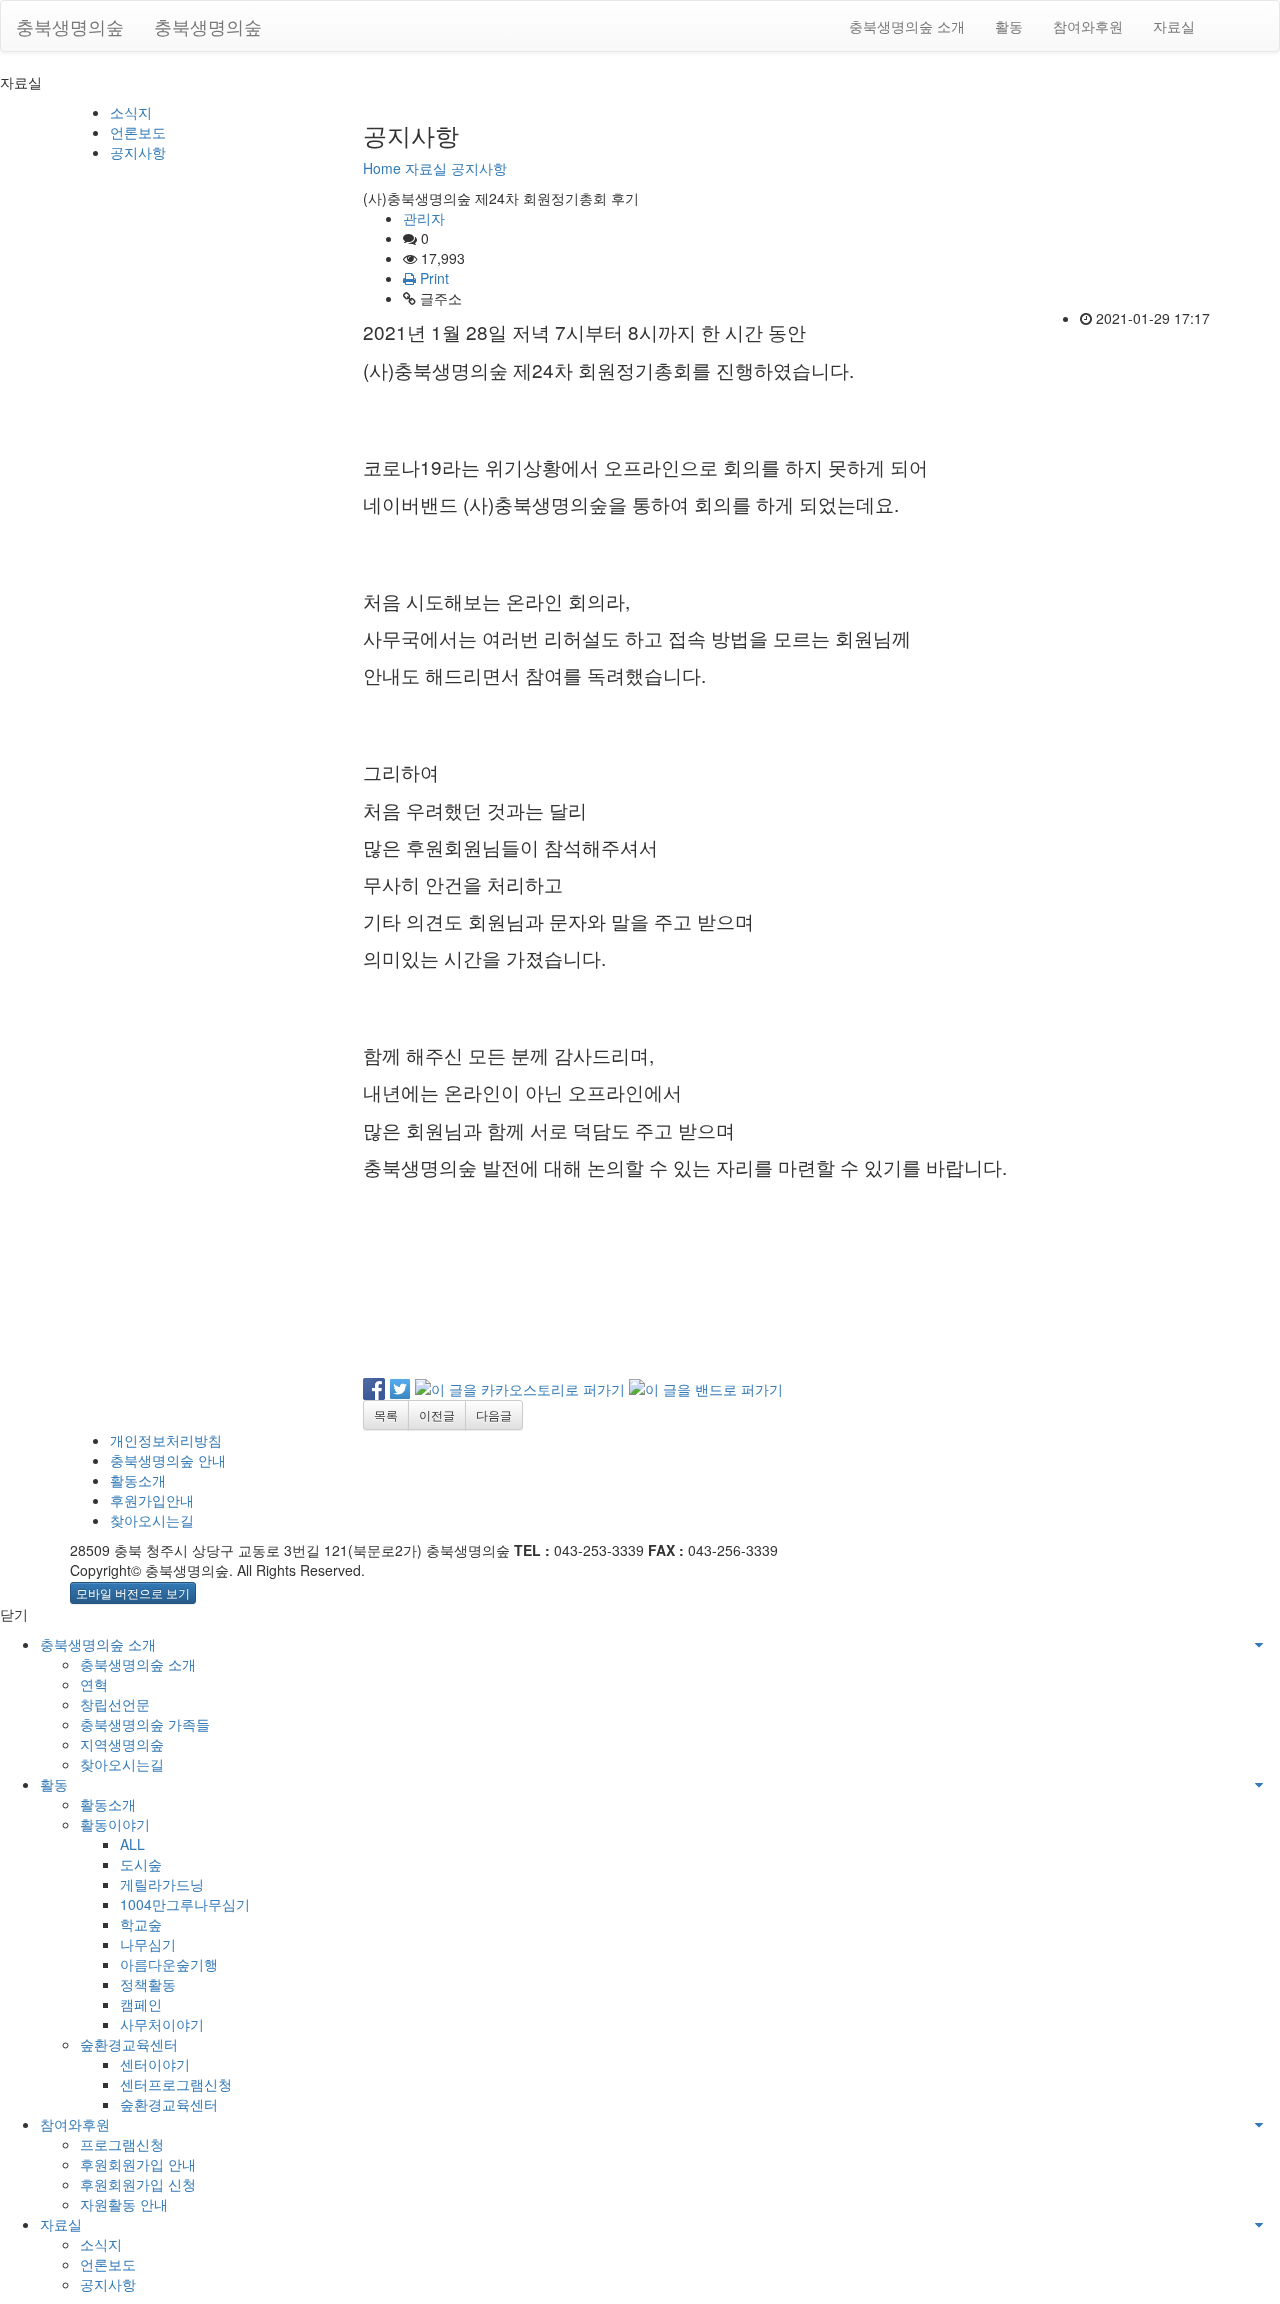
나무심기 (148, 1944)
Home (382, 168)
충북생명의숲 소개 (907, 26)
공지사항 (138, 152)
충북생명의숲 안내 (168, 1460)
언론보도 (138, 132)
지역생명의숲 (122, 1744)
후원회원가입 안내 (138, 2164)
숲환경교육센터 (129, 2044)
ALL (132, 1844)
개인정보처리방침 (166, 1440)
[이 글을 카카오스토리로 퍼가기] (520, 1387)
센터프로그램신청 (176, 2084)
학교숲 (141, 1924)
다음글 (494, 1414)
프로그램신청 (122, 2144)
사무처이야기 (162, 2024)
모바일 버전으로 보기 (133, 1592)
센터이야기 (155, 2064)
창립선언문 (115, 1704)
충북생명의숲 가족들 (145, 1724)
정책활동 (148, 1984)
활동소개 (138, 1480)
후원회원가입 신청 (138, 2184)
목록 (386, 1414)
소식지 (131, 112)
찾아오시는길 (152, 1520)
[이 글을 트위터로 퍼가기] (400, 1387)
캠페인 (141, 2004)
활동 (1009, 26)
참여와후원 (1088, 26)
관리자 (424, 218)
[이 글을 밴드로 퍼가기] (706, 1387)
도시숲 (141, 1864)
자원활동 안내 (124, 2204)
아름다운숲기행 (169, 1964)
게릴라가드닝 (162, 1884)
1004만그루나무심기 (185, 1904)
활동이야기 (115, 1824)
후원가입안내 (152, 1500)
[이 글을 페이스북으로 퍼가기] (374, 1387)
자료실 (1174, 26)
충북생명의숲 (70, 26)
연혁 (94, 1684)
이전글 (437, 1414)
